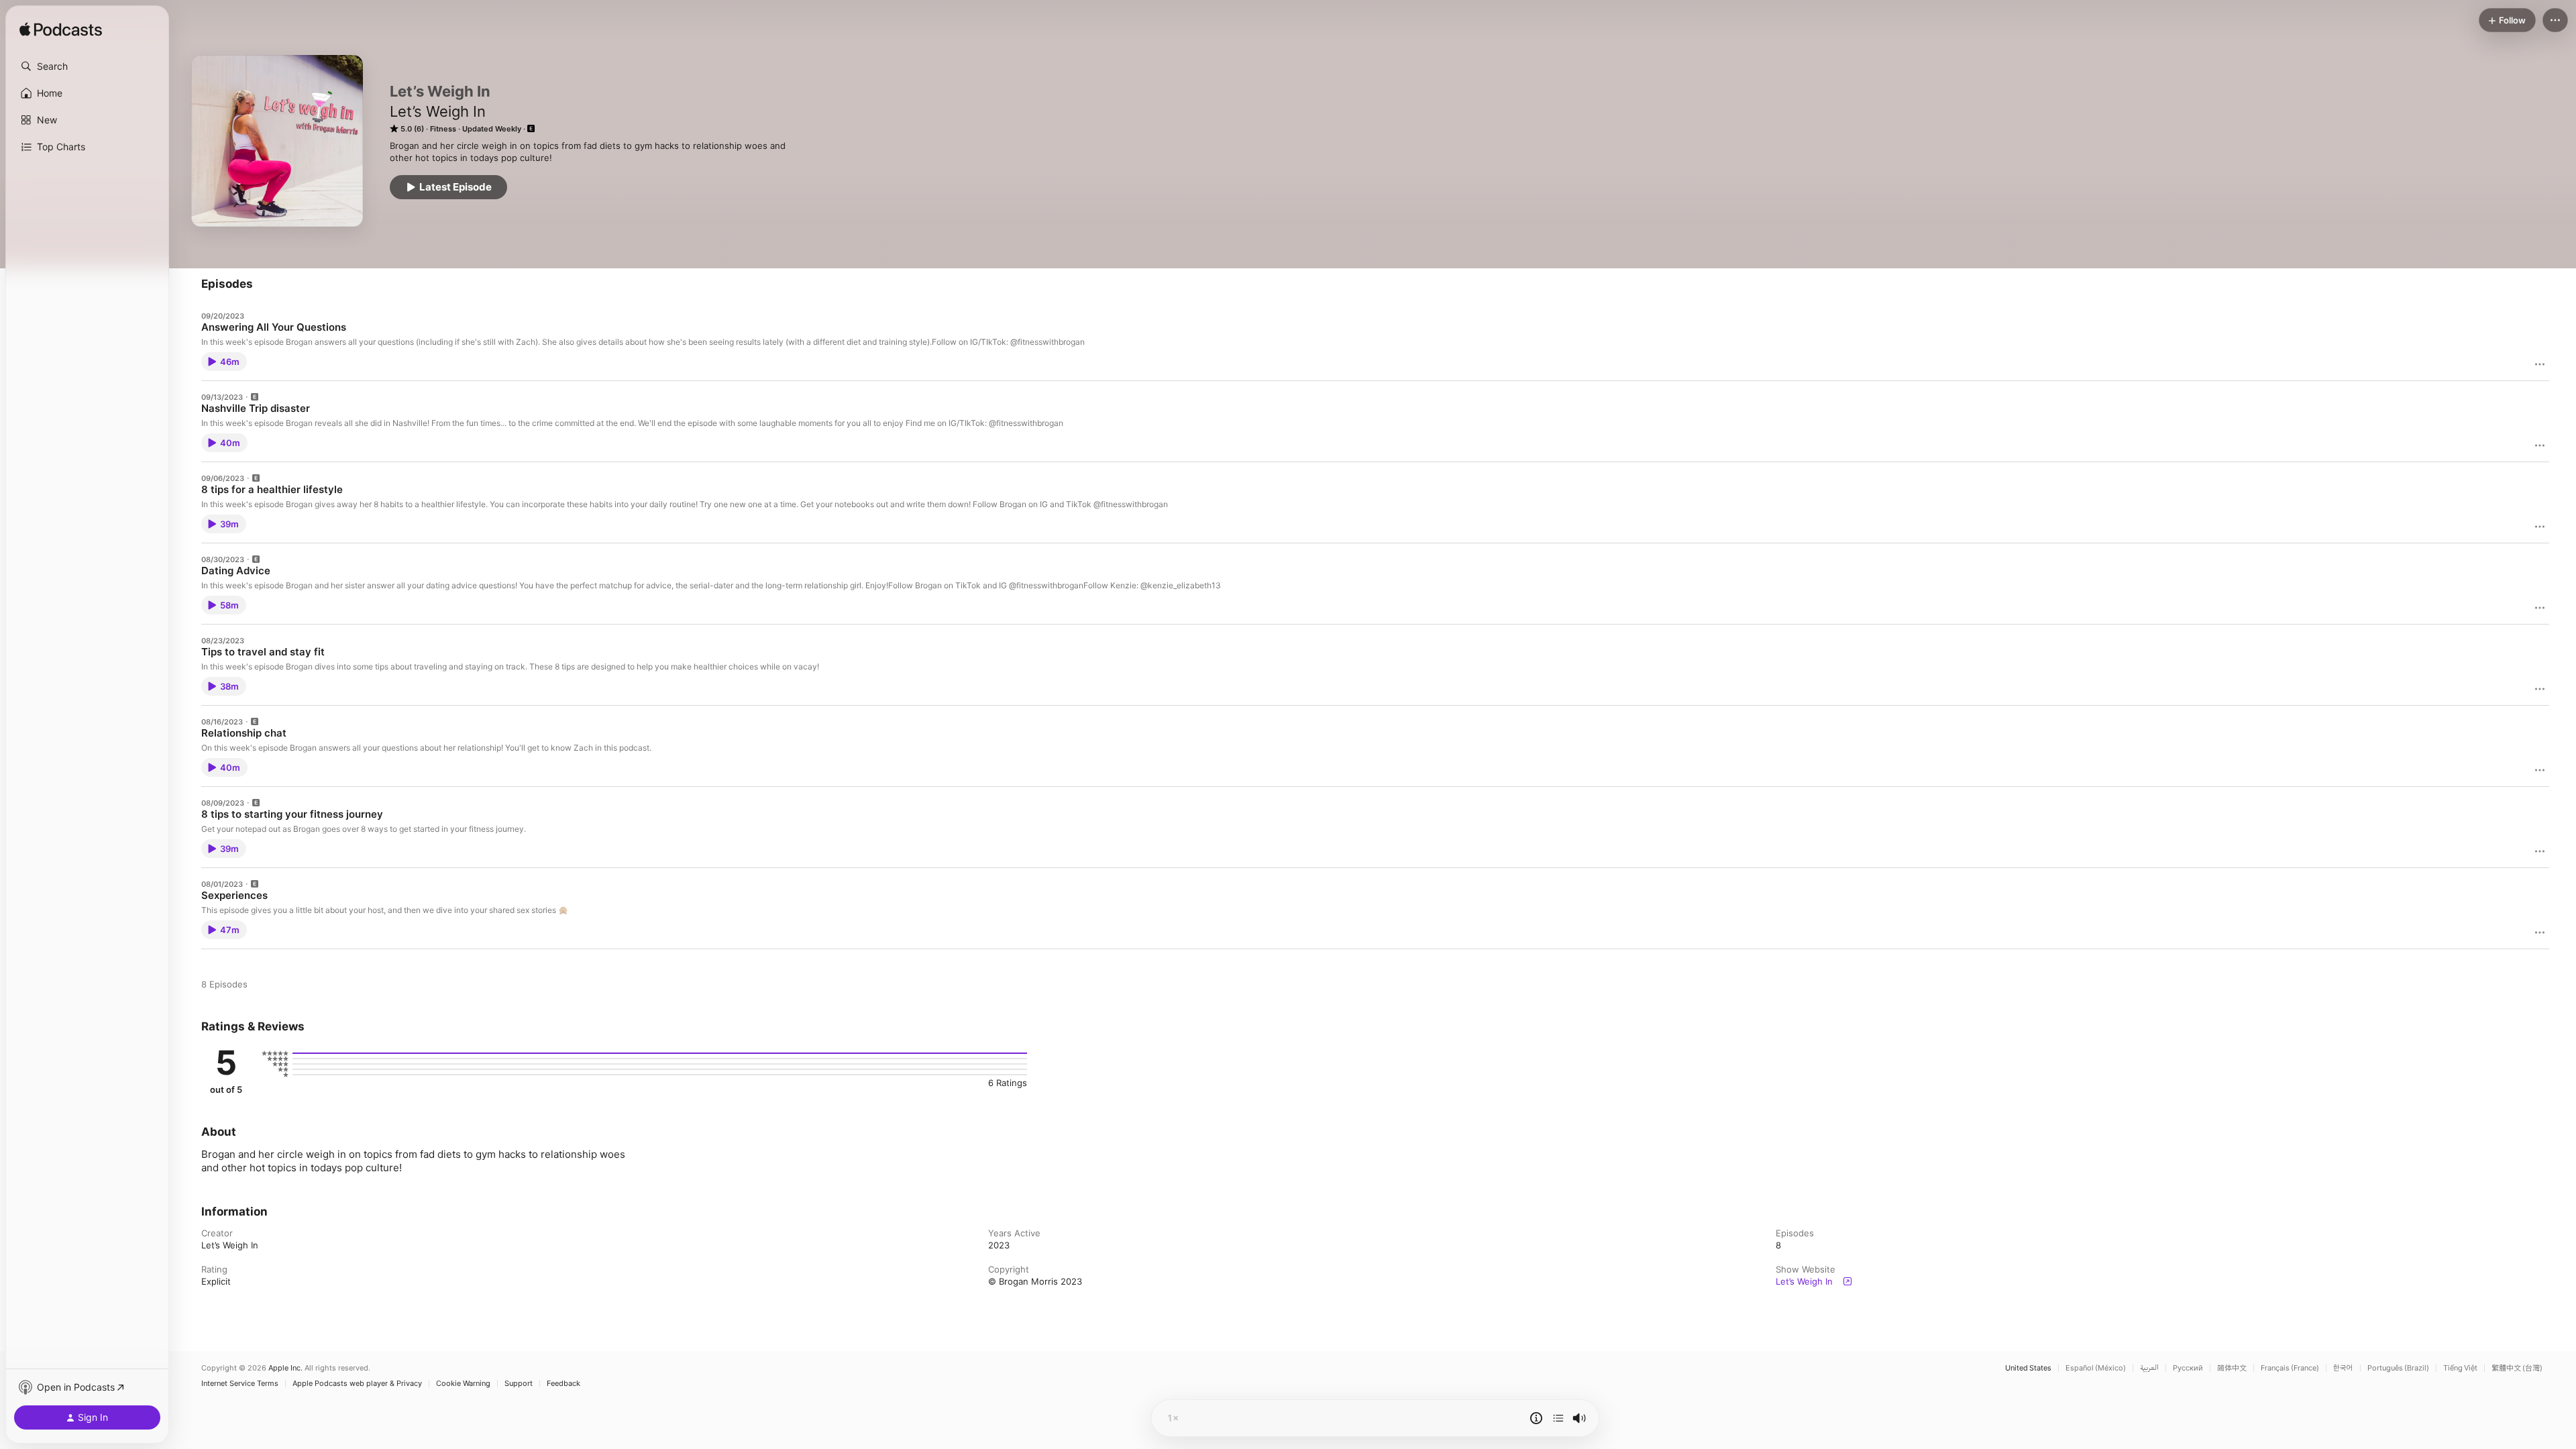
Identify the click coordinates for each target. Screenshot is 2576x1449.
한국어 (2343, 1368)
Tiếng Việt (2460, 1368)
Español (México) (2096, 1368)
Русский (2188, 1368)
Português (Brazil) (2398, 1368)
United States (2028, 1368)
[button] (87, 66)
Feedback (563, 1384)
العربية (2149, 1368)
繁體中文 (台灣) (2517, 1368)
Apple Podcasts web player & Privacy (357, 1384)
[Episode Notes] (1536, 1418)
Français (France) (2290, 1368)
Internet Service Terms (240, 1384)
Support (519, 1384)
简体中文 (2232, 1368)
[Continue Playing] (1558, 1418)
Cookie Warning (463, 1384)
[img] (61, 30)
